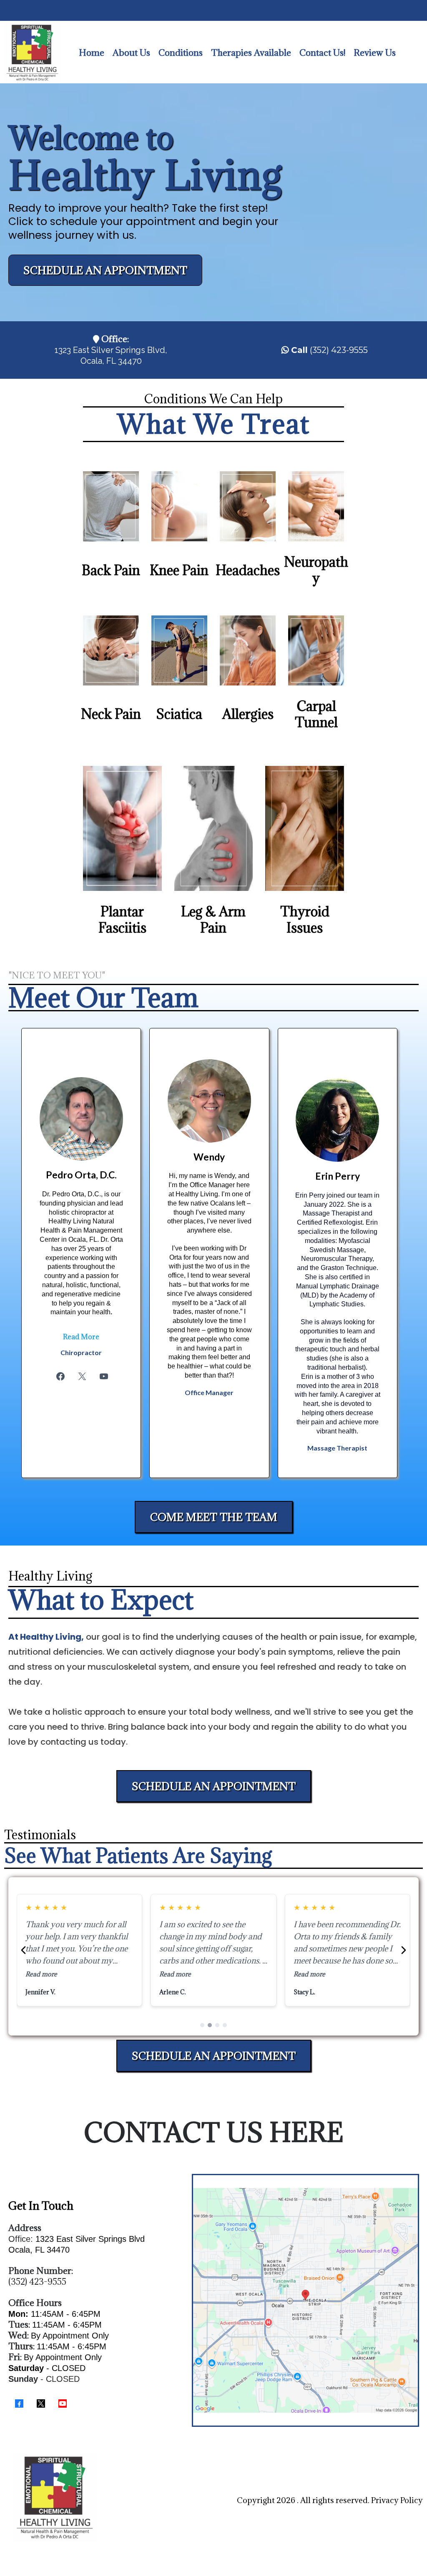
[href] (306, 2301)
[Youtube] (104, 1376)
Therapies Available (251, 53)
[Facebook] (60, 1376)
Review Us (375, 53)
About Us (131, 53)
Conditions (181, 53)
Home (92, 53)
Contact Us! (322, 53)
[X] (82, 1376)
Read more (41, 1974)
